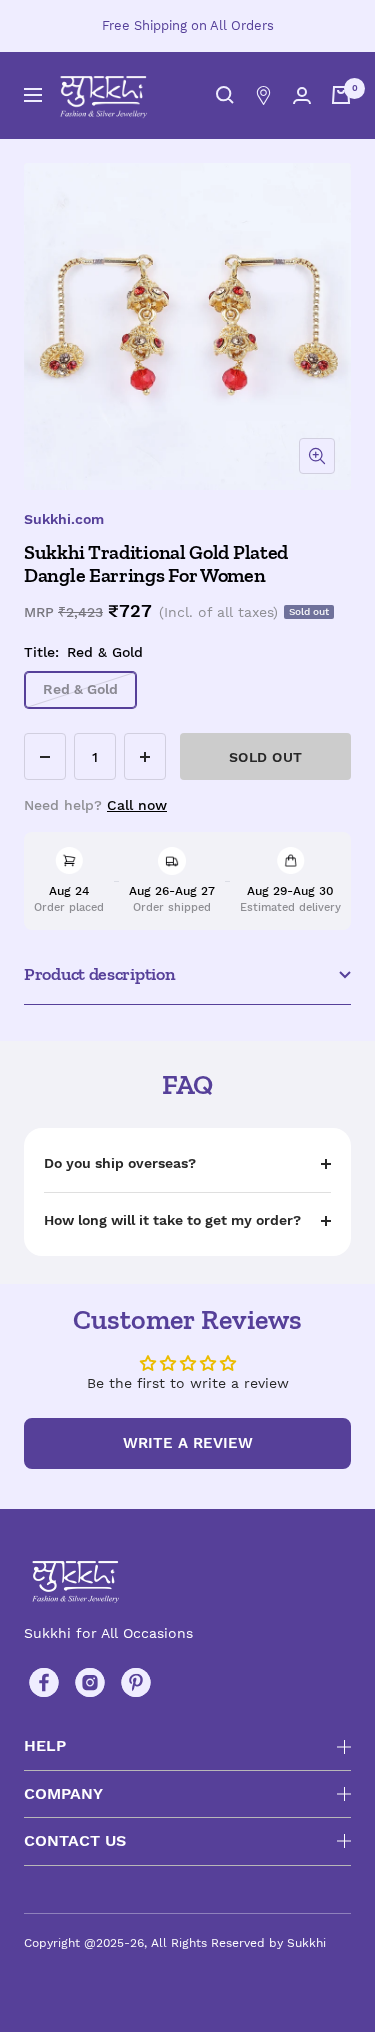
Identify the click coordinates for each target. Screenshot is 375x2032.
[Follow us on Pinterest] (136, 1683)
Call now (137, 805)
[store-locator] (263, 95)
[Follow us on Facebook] (44, 1683)
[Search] (225, 95)
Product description (99, 974)
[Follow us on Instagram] (90, 1683)
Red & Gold (80, 689)
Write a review (188, 1443)
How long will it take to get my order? (172, 1220)
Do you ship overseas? (120, 1163)
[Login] (302, 95)
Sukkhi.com (64, 519)
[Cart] (341, 95)
